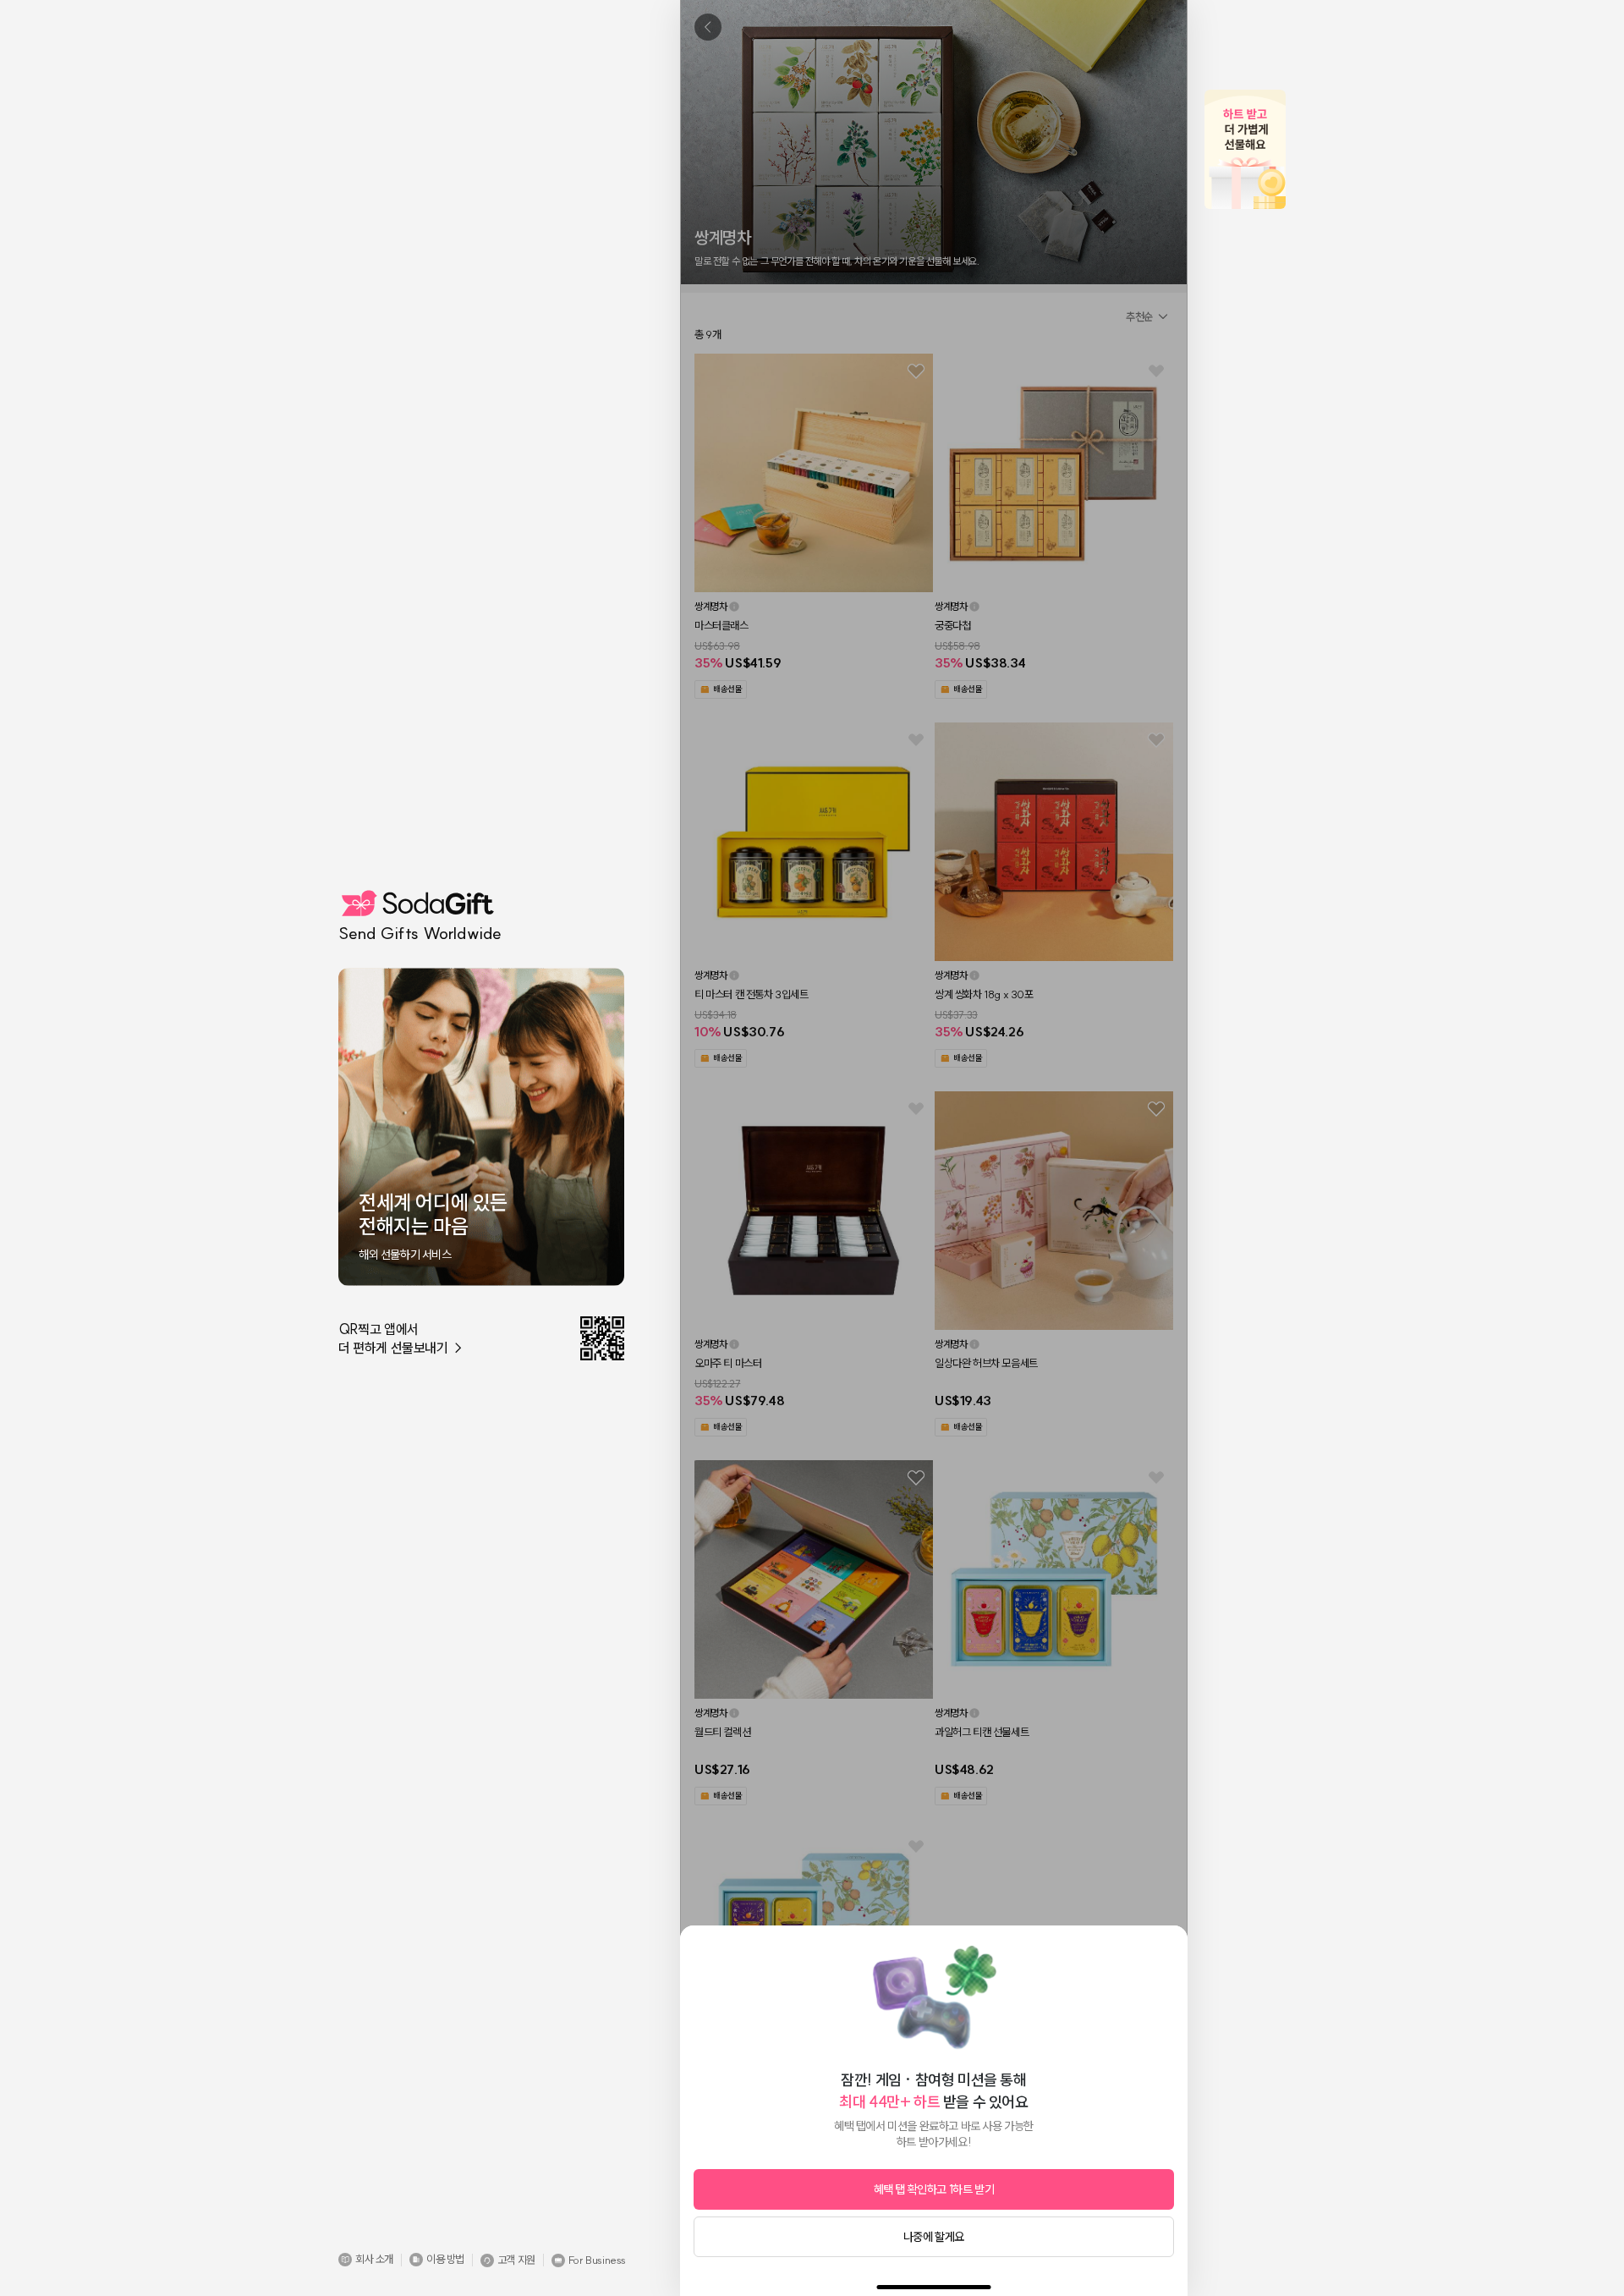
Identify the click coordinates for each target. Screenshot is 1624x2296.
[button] (366, 2260)
